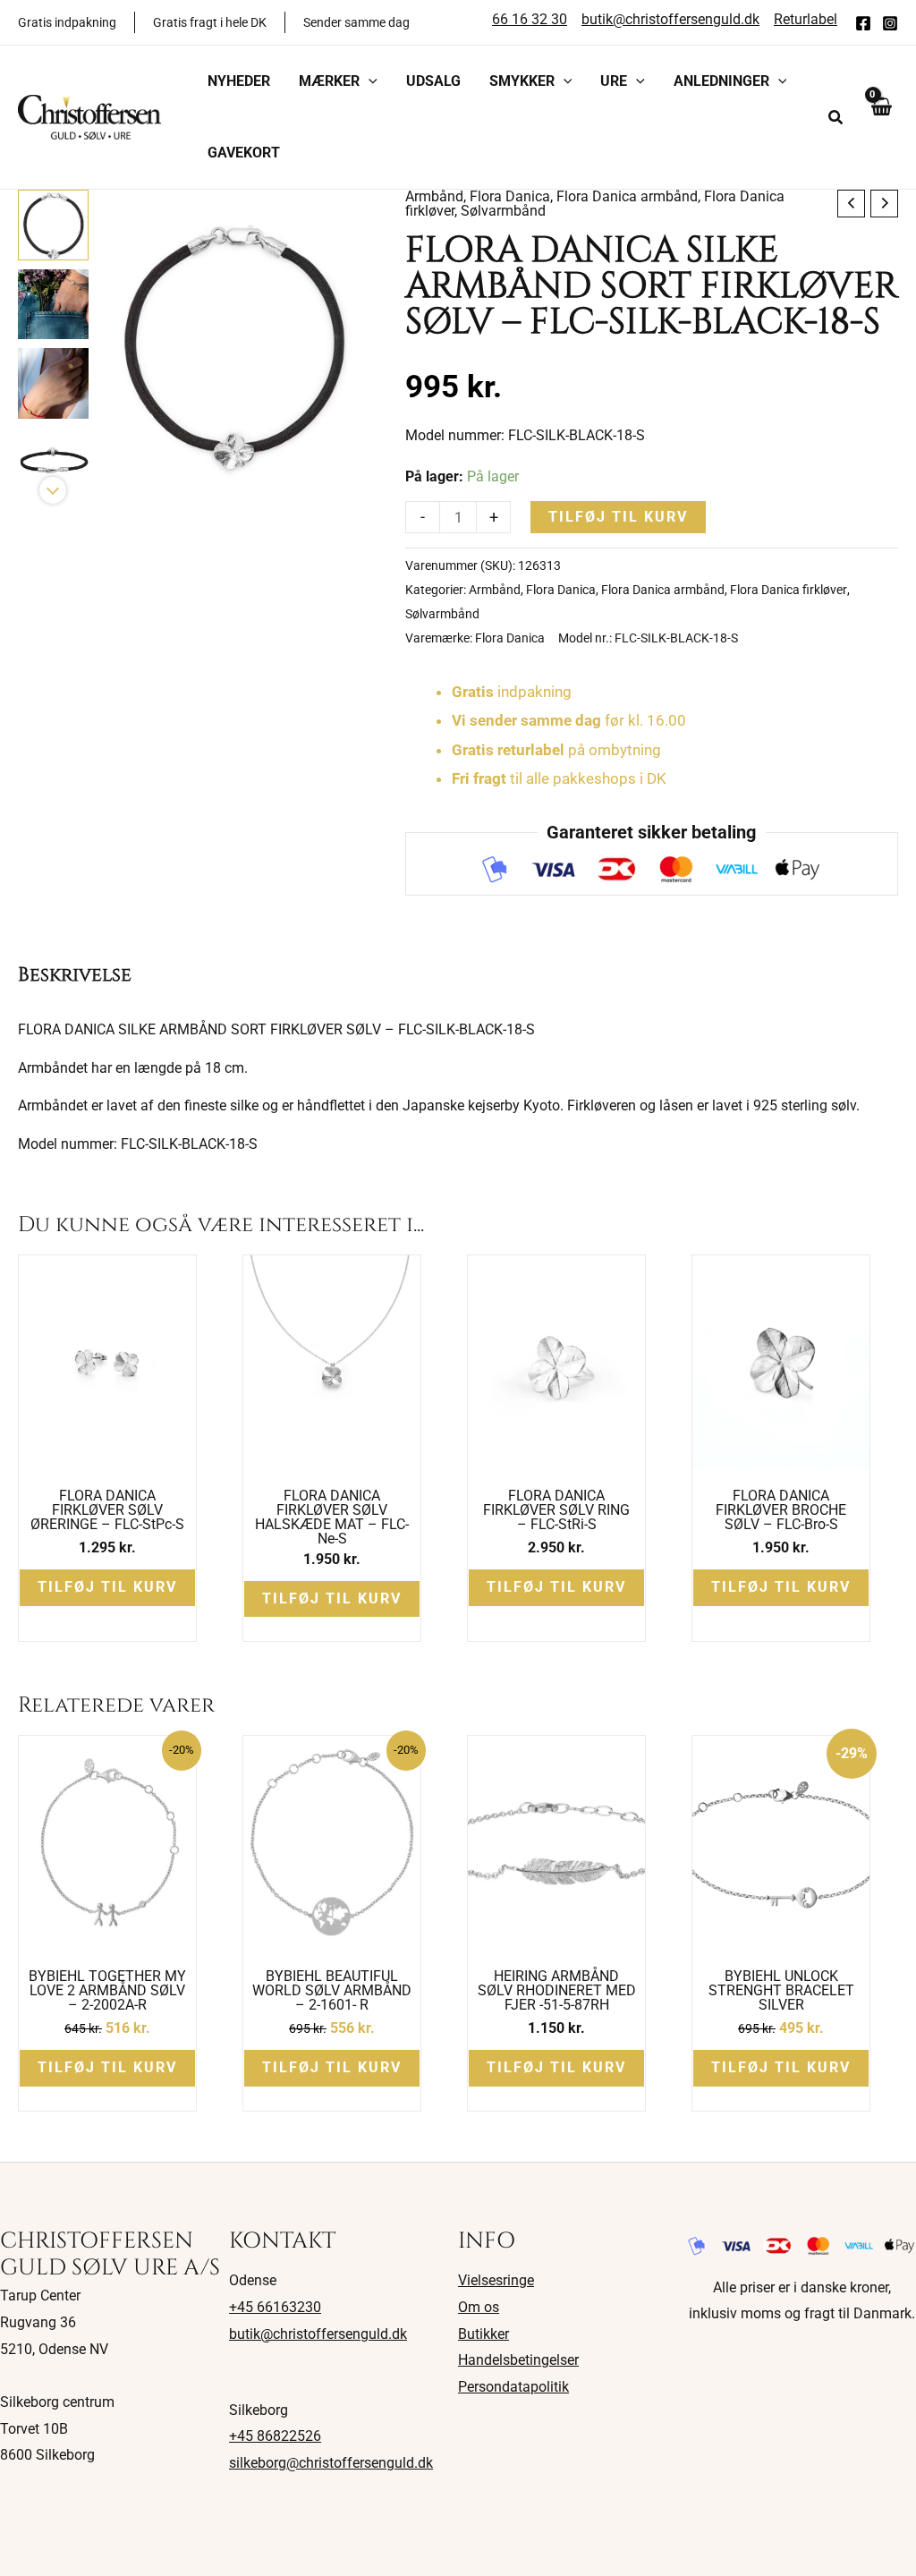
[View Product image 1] (53, 225)
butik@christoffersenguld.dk (318, 2334)
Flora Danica (510, 196)
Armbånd (434, 196)
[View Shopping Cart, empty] (880, 117)
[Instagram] (890, 23)
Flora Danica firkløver (789, 590)
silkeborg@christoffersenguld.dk (331, 2463)
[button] (369, 81)
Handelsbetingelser (518, 2360)
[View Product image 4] (53, 463)
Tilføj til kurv (618, 517)
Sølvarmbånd (503, 211)
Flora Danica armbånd (627, 196)
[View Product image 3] (53, 383)
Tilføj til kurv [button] (107, 1587)
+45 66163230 (275, 2307)
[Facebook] (863, 23)
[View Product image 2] (53, 305)
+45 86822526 (275, 2436)
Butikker (483, 2334)
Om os (479, 2307)
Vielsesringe (496, 2280)
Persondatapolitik (513, 2387)
